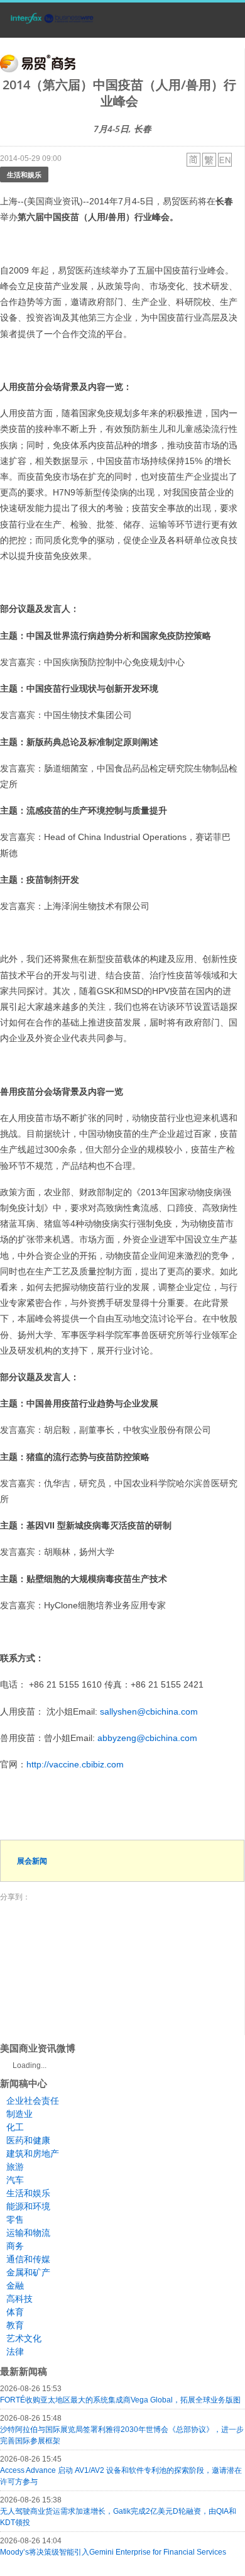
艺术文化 (24, 2338)
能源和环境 (28, 2206)
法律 (15, 2352)
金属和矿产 (28, 2272)
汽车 (15, 2180)
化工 (15, 2127)
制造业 (19, 2114)
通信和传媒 (28, 2259)
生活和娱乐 (24, 174)
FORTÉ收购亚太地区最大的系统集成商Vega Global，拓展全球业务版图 (120, 2400)
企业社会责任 (33, 2101)
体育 (15, 2312)
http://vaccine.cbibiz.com (75, 1764)
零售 (15, 2219)
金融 (15, 2286)
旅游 (15, 2167)
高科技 (19, 2299)
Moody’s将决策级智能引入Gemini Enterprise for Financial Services (113, 2552)
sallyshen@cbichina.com (149, 1711)
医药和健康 (28, 2140)
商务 (15, 2246)
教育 (15, 2325)
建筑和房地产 (33, 2153)
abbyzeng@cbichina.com (147, 1738)
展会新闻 (32, 1861)
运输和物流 (28, 2233)
